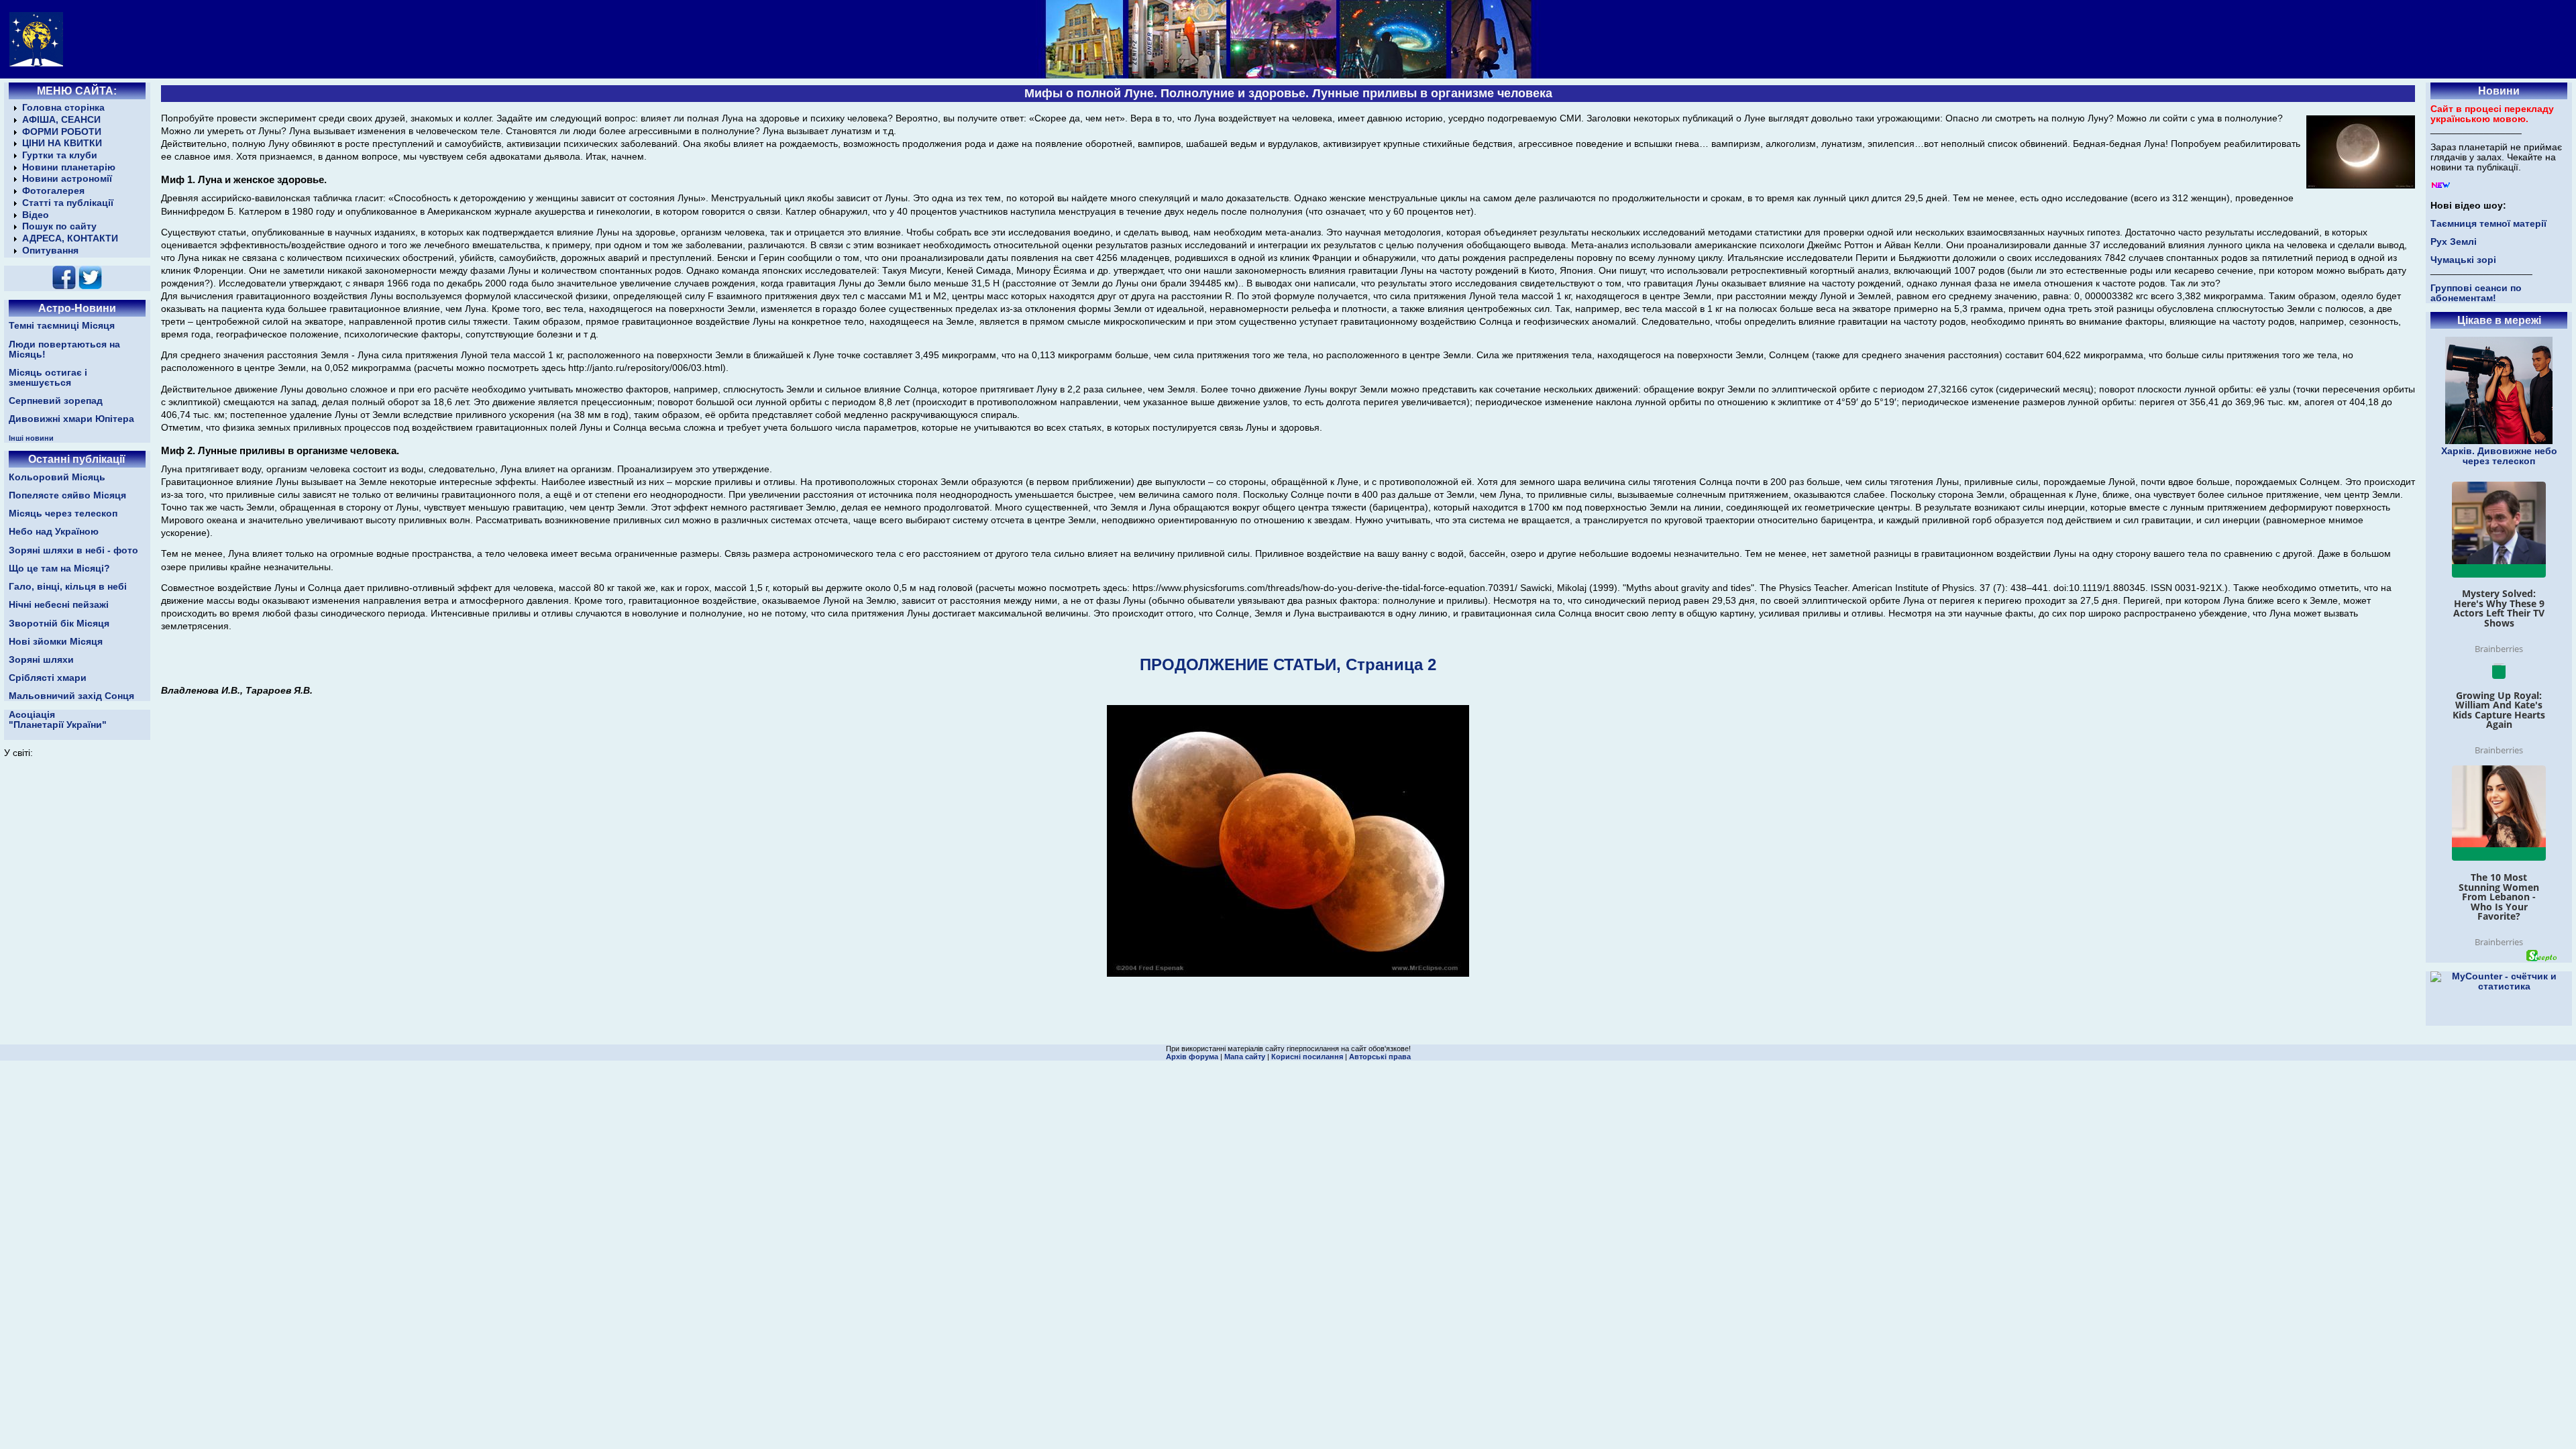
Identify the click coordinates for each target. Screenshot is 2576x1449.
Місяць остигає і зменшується (48, 378)
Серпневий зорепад (56, 401)
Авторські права (1380, 1057)
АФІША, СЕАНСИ (61, 120)
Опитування (50, 251)
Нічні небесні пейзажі (59, 605)
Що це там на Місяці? (59, 569)
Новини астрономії (67, 179)
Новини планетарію (69, 167)
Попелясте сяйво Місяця (67, 495)
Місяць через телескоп (63, 514)
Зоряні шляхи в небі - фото (73, 550)
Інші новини (31, 438)
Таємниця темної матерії (2488, 224)
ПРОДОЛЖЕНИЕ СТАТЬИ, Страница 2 (1288, 664)
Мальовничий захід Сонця (71, 696)
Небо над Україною (54, 532)
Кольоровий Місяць (57, 477)
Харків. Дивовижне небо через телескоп (2499, 456)
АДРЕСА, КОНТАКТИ (70, 238)
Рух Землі (2454, 242)
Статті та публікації (68, 203)
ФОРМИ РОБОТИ (62, 132)
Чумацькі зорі (2463, 260)
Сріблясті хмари (48, 678)
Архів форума (1192, 1057)
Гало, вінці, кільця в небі (68, 587)
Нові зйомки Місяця (56, 642)
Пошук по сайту (59, 226)
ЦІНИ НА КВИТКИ (62, 143)
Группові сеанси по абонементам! (2476, 293)
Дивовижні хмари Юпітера (71, 419)
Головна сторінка (63, 108)
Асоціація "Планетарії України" (58, 720)
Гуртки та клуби (60, 155)
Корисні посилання (1307, 1057)
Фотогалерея (53, 191)
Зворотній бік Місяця (59, 624)
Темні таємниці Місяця (62, 326)
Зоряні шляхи (41, 660)
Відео (36, 215)
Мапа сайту (1245, 1057)
